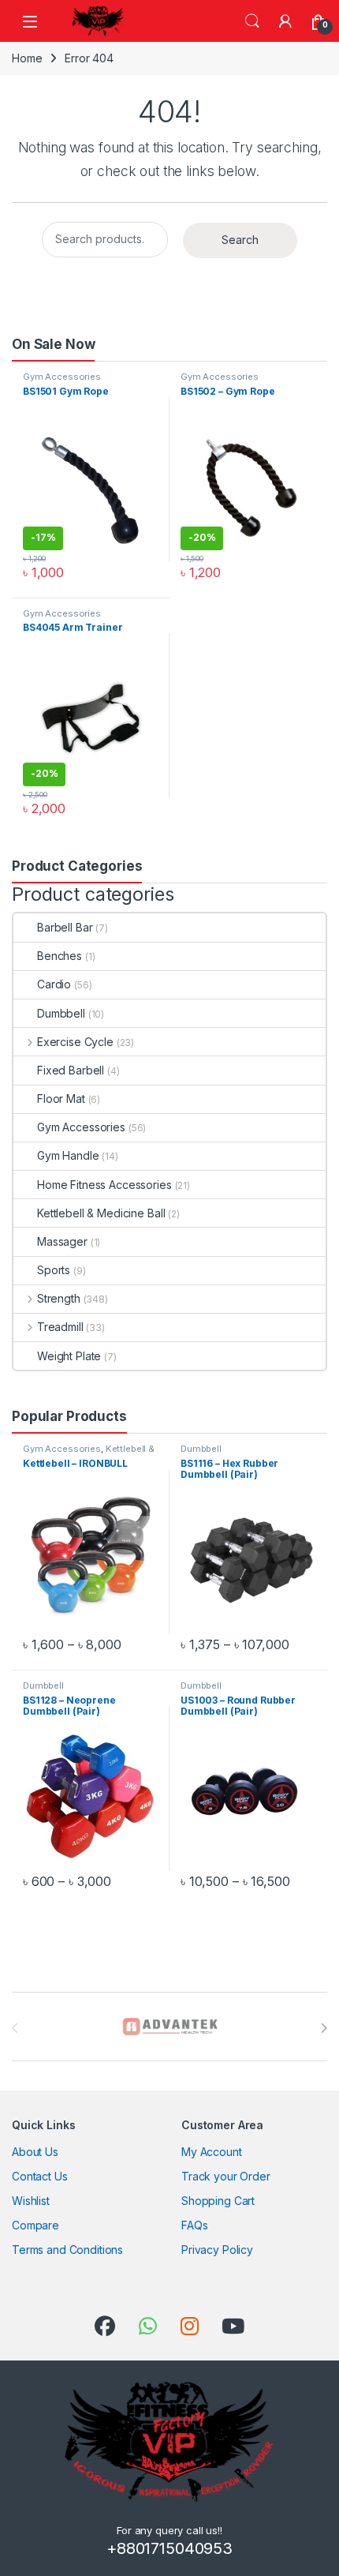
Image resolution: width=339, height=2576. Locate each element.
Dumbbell (61, 1013)
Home (27, 58)
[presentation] (324, 2028)
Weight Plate (69, 1356)
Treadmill (60, 1327)
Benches (60, 956)
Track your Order (226, 2176)
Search (252, 21)
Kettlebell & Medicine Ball (101, 1213)
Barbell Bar (65, 927)
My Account (212, 2152)
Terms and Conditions (67, 2250)
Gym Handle (68, 1155)
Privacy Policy (217, 2250)
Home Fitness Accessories (104, 1185)
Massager (62, 1241)
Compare (35, 2225)
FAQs (194, 2225)
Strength (59, 1298)
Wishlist (31, 2201)
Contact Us (40, 2176)
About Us (35, 2152)
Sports (54, 1270)
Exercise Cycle (75, 1042)
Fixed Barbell (71, 1070)
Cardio (54, 984)
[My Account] (285, 21)
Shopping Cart (218, 2201)
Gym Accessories (62, 377)
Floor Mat (61, 1099)
